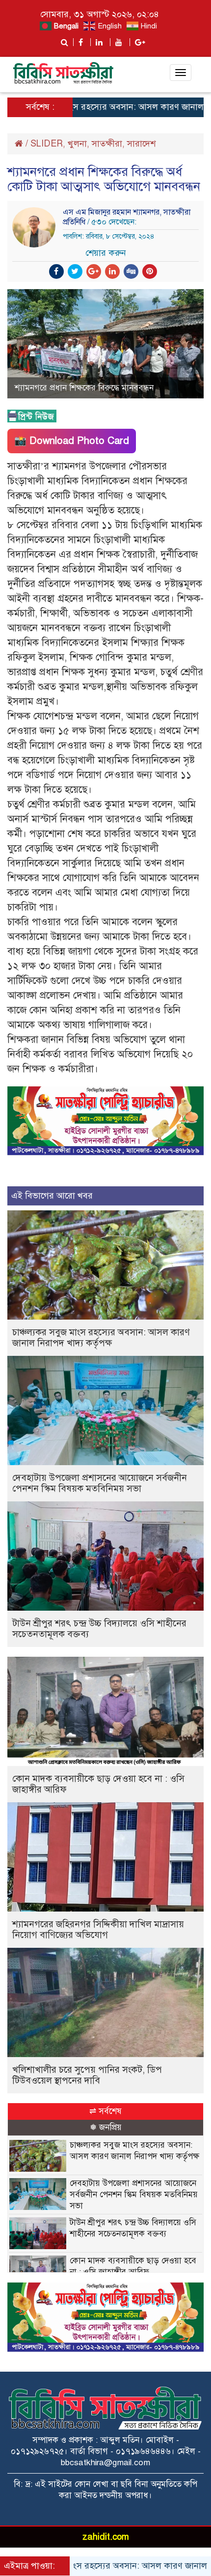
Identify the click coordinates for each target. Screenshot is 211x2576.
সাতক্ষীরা (107, 144)
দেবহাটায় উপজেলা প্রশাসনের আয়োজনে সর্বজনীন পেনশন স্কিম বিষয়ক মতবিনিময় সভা (100, 1483)
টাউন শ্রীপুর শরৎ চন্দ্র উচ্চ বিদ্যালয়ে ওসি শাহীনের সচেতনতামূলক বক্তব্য (99, 1629)
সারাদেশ (141, 144)
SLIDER (47, 144)
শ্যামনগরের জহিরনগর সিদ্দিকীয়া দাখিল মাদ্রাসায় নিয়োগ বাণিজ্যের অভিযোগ (98, 1929)
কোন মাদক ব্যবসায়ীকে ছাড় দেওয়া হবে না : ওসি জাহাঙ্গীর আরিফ (98, 1784)
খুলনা (77, 144)
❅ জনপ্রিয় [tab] (106, 2127)
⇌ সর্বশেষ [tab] (105, 2111)
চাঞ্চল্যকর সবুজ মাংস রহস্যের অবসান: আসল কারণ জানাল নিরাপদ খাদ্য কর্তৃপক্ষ (101, 1337)
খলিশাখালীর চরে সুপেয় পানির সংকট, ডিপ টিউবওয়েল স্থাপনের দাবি (87, 2075)
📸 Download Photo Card (72, 441)
